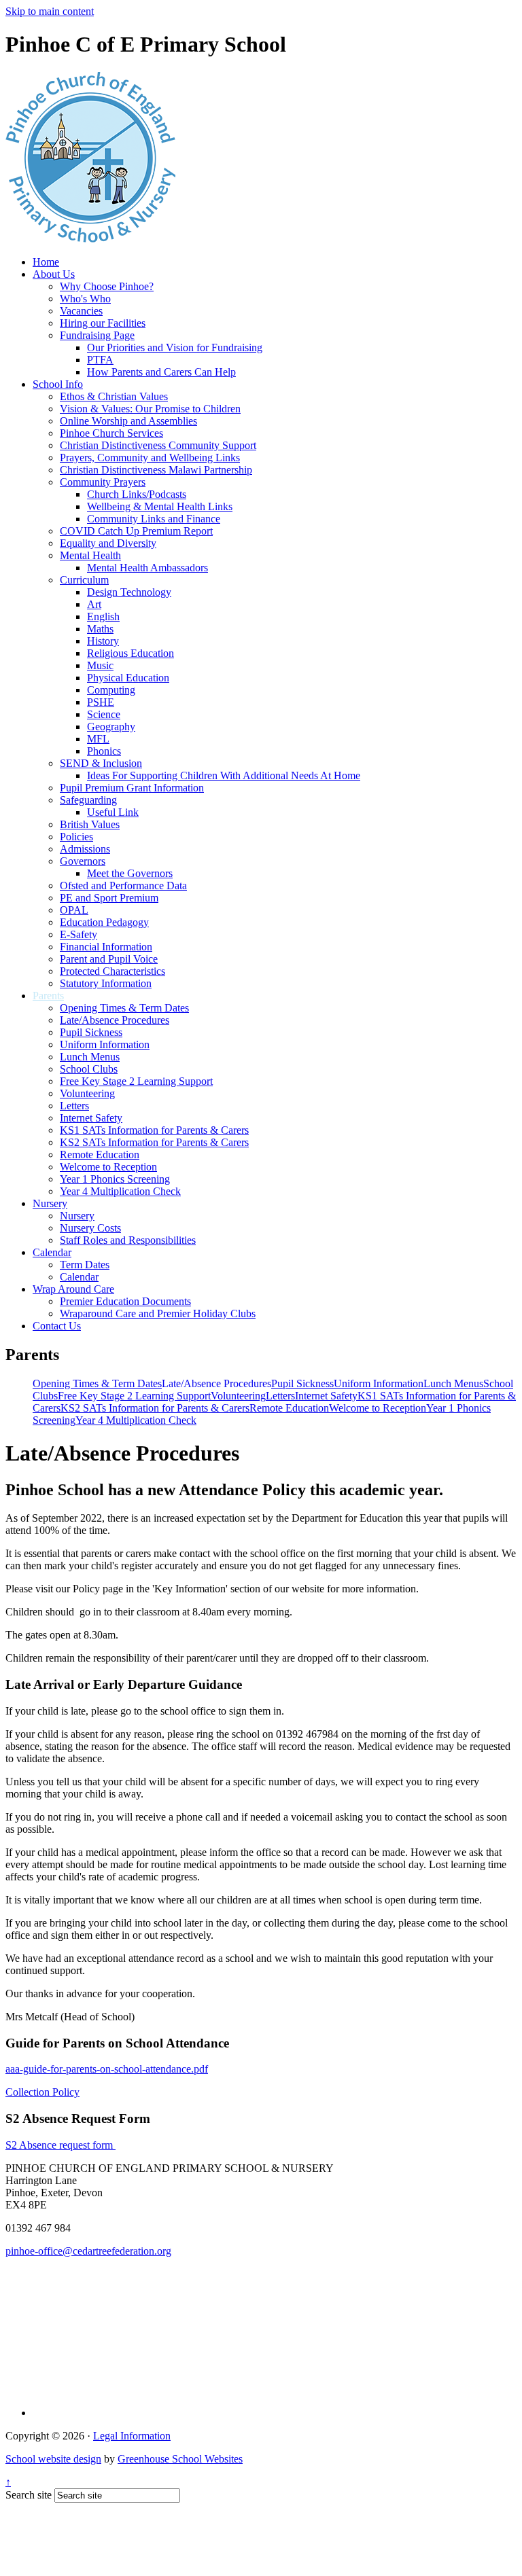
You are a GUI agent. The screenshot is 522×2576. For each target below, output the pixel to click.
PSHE (101, 702)
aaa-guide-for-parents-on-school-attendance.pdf (107, 2069)
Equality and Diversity (108, 543)
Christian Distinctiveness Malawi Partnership (156, 470)
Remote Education (100, 1155)
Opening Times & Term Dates (124, 1008)
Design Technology (129, 592)
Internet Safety (91, 1118)
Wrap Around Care (73, 1289)
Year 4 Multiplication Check (120, 1191)
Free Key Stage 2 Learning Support (136, 1081)
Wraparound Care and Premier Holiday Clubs (158, 1313)
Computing (111, 690)
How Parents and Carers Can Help (161, 372)
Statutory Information (106, 983)
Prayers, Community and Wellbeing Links (150, 458)
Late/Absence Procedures (115, 1020)
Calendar (52, 1252)
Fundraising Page (97, 335)
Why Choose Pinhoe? (107, 286)
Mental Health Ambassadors (147, 568)
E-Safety (79, 934)
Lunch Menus (90, 1057)
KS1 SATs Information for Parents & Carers (154, 1130)
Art (94, 604)
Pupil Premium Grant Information (132, 788)
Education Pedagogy (104, 922)
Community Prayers (103, 482)
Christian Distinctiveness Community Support (158, 445)
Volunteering (87, 1093)
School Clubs (89, 1069)
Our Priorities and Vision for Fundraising (175, 347)
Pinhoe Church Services (111, 433)
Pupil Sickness (91, 1032)
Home (46, 262)
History (103, 641)
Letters (74, 1106)
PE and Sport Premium (109, 898)
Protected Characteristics (112, 971)
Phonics (104, 751)
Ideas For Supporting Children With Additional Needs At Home (224, 775)
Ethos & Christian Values (114, 396)
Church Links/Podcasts (137, 494)
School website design (53, 2459)
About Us (54, 274)
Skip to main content (50, 11)
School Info (58, 384)
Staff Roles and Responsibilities (128, 1240)
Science (104, 714)
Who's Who (85, 299)
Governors (83, 861)
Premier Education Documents (125, 1301)
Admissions (85, 849)
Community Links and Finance (154, 519)
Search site (29, 2495)
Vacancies (81, 311)
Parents (48, 996)
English (103, 616)
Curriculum (84, 580)
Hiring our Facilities (103, 323)
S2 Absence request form (60, 2145)
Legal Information (132, 2436)
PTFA (100, 360)
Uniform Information (105, 1044)
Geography (111, 727)
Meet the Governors (130, 873)
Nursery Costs (90, 1228)
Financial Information (106, 947)
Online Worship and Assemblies (128, 421)
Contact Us (57, 1326)
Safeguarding (88, 800)
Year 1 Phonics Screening (115, 1179)
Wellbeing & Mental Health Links (160, 506)
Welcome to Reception (108, 1167)
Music (100, 665)
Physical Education (128, 678)
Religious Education (130, 653)
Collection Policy (42, 2092)
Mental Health (90, 555)
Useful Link (113, 812)
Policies (76, 837)
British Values (90, 824)
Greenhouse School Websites (180, 2459)
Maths (100, 629)
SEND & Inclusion (101, 763)
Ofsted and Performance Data (123, 885)
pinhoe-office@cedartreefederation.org (88, 2251)
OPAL (74, 910)
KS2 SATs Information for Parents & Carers (154, 1142)
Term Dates (85, 1265)
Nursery (50, 1203)
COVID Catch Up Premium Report (136, 531)
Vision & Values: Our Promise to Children (150, 409)
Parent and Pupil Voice (109, 959)
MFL (98, 739)
